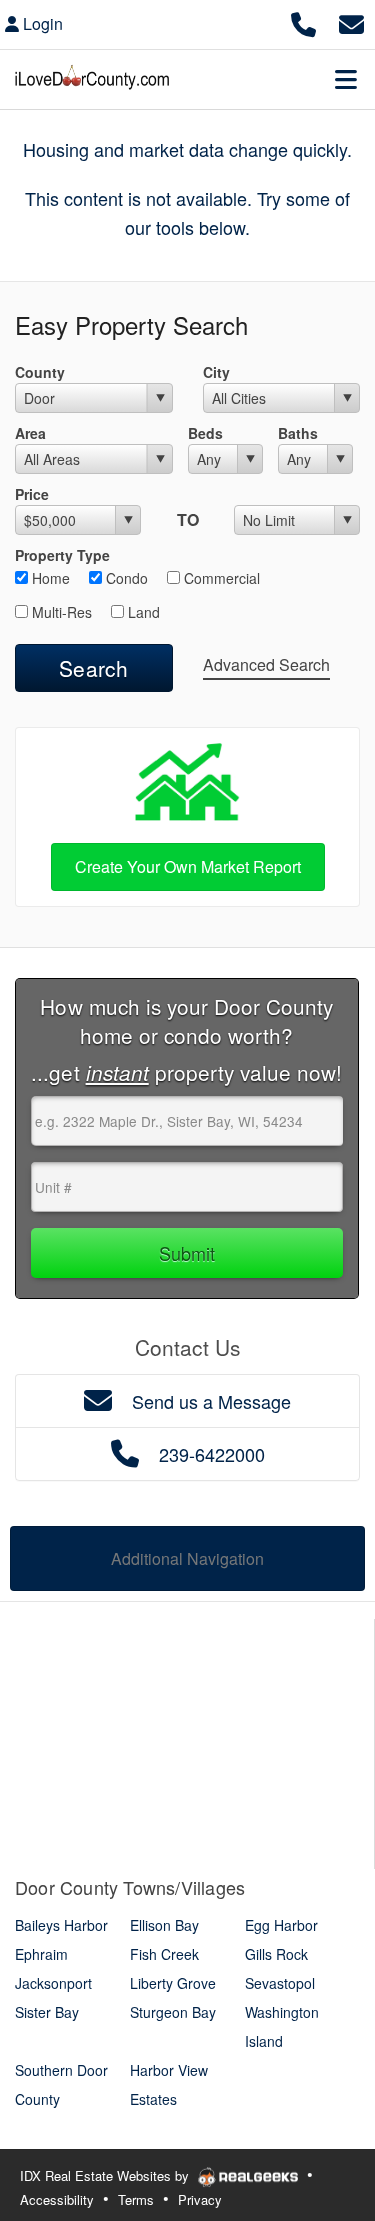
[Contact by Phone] (303, 21)
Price (32, 494)
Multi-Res (60, 612)
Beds (205, 433)
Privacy (200, 2199)
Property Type (62, 555)
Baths (298, 433)
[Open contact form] (351, 21)
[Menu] (346, 79)
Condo (125, 578)
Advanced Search (266, 664)
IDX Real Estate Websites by (106, 2175)
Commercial (220, 578)
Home (49, 578)
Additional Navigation (187, 1558)
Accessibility (57, 2199)
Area (30, 433)
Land (142, 612)
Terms (136, 2199)
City (216, 372)
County (40, 372)
